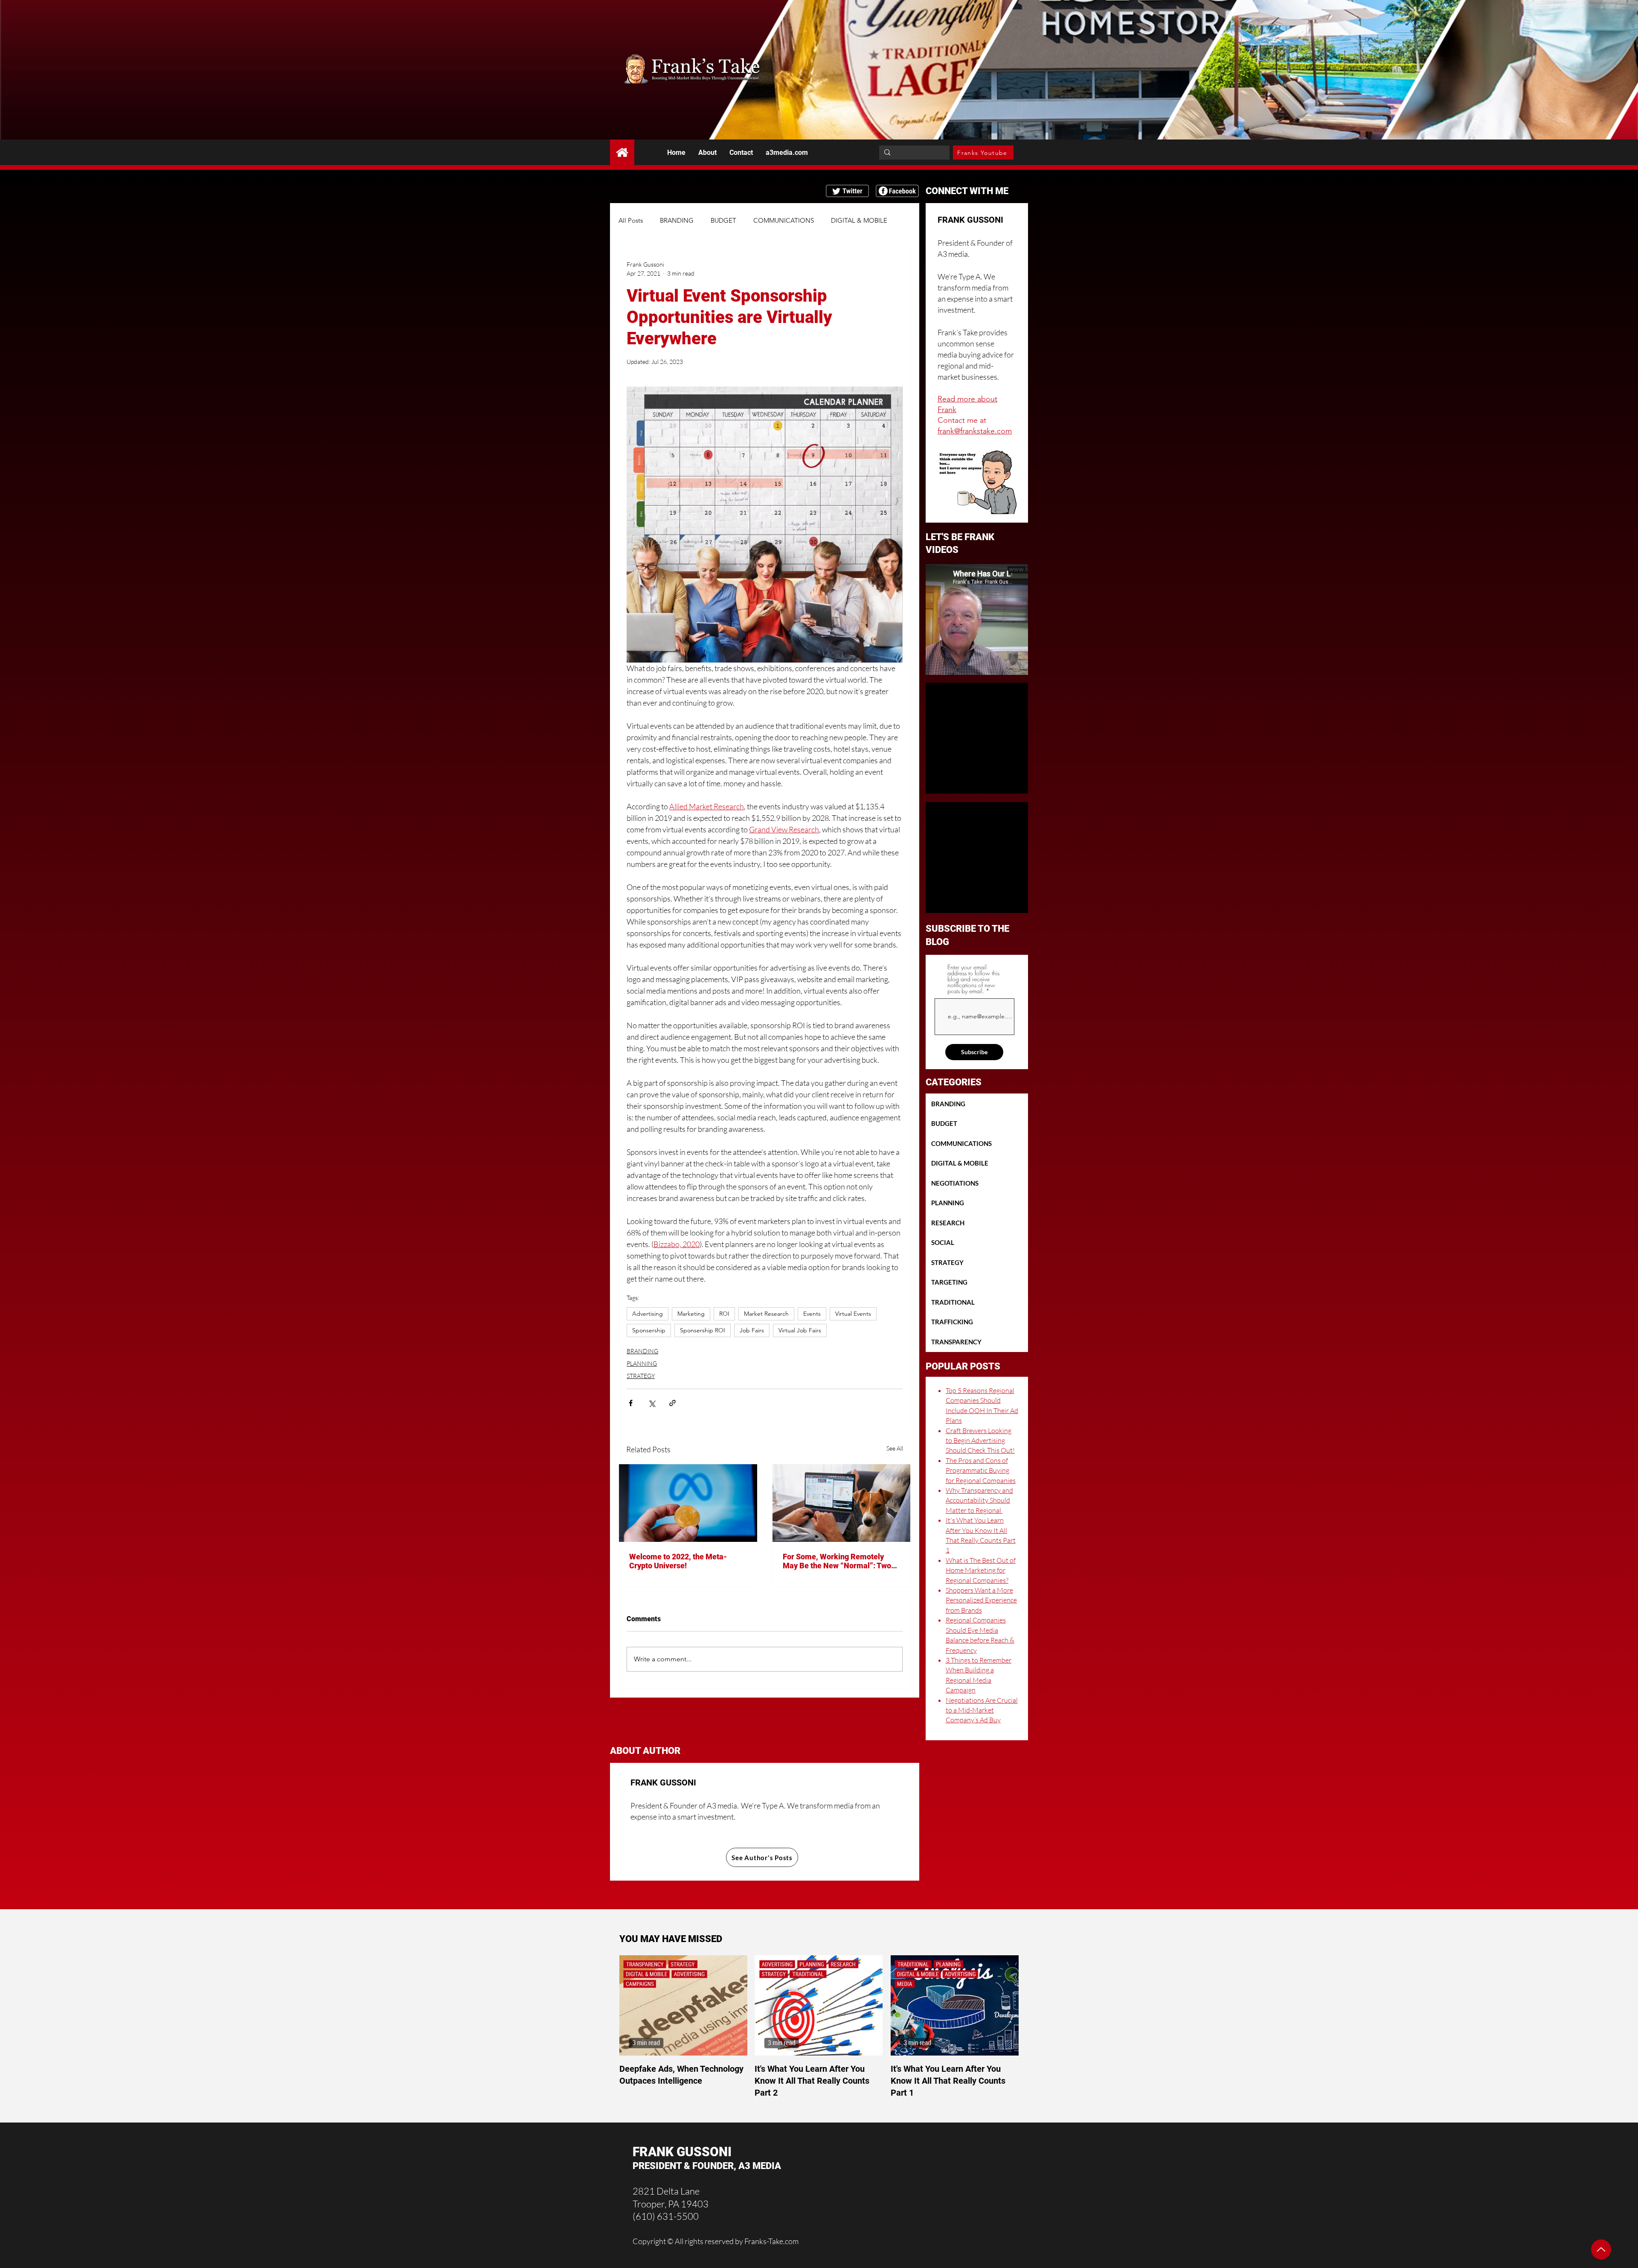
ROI (724, 1314)
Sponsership (649, 1330)
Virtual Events (853, 1314)
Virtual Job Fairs (800, 1330)
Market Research (766, 1314)
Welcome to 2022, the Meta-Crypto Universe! (678, 1561)
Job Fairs (752, 1330)
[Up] (1601, 2249)
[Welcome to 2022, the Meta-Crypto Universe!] (688, 1503)
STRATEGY (641, 1376)
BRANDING (677, 220)
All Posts (631, 220)
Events (812, 1314)
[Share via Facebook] (631, 1403)
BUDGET (723, 220)
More (838, 220)
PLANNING (642, 1363)
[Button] (622, 152)
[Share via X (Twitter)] (652, 1403)
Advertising (648, 1314)
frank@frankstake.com (975, 431)
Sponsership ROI (703, 1330)
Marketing (691, 1314)
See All (895, 1448)
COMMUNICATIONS (784, 220)
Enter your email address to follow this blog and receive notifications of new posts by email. (973, 979)
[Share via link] (672, 1403)
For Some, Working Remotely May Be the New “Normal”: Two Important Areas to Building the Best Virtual (837, 1561)
